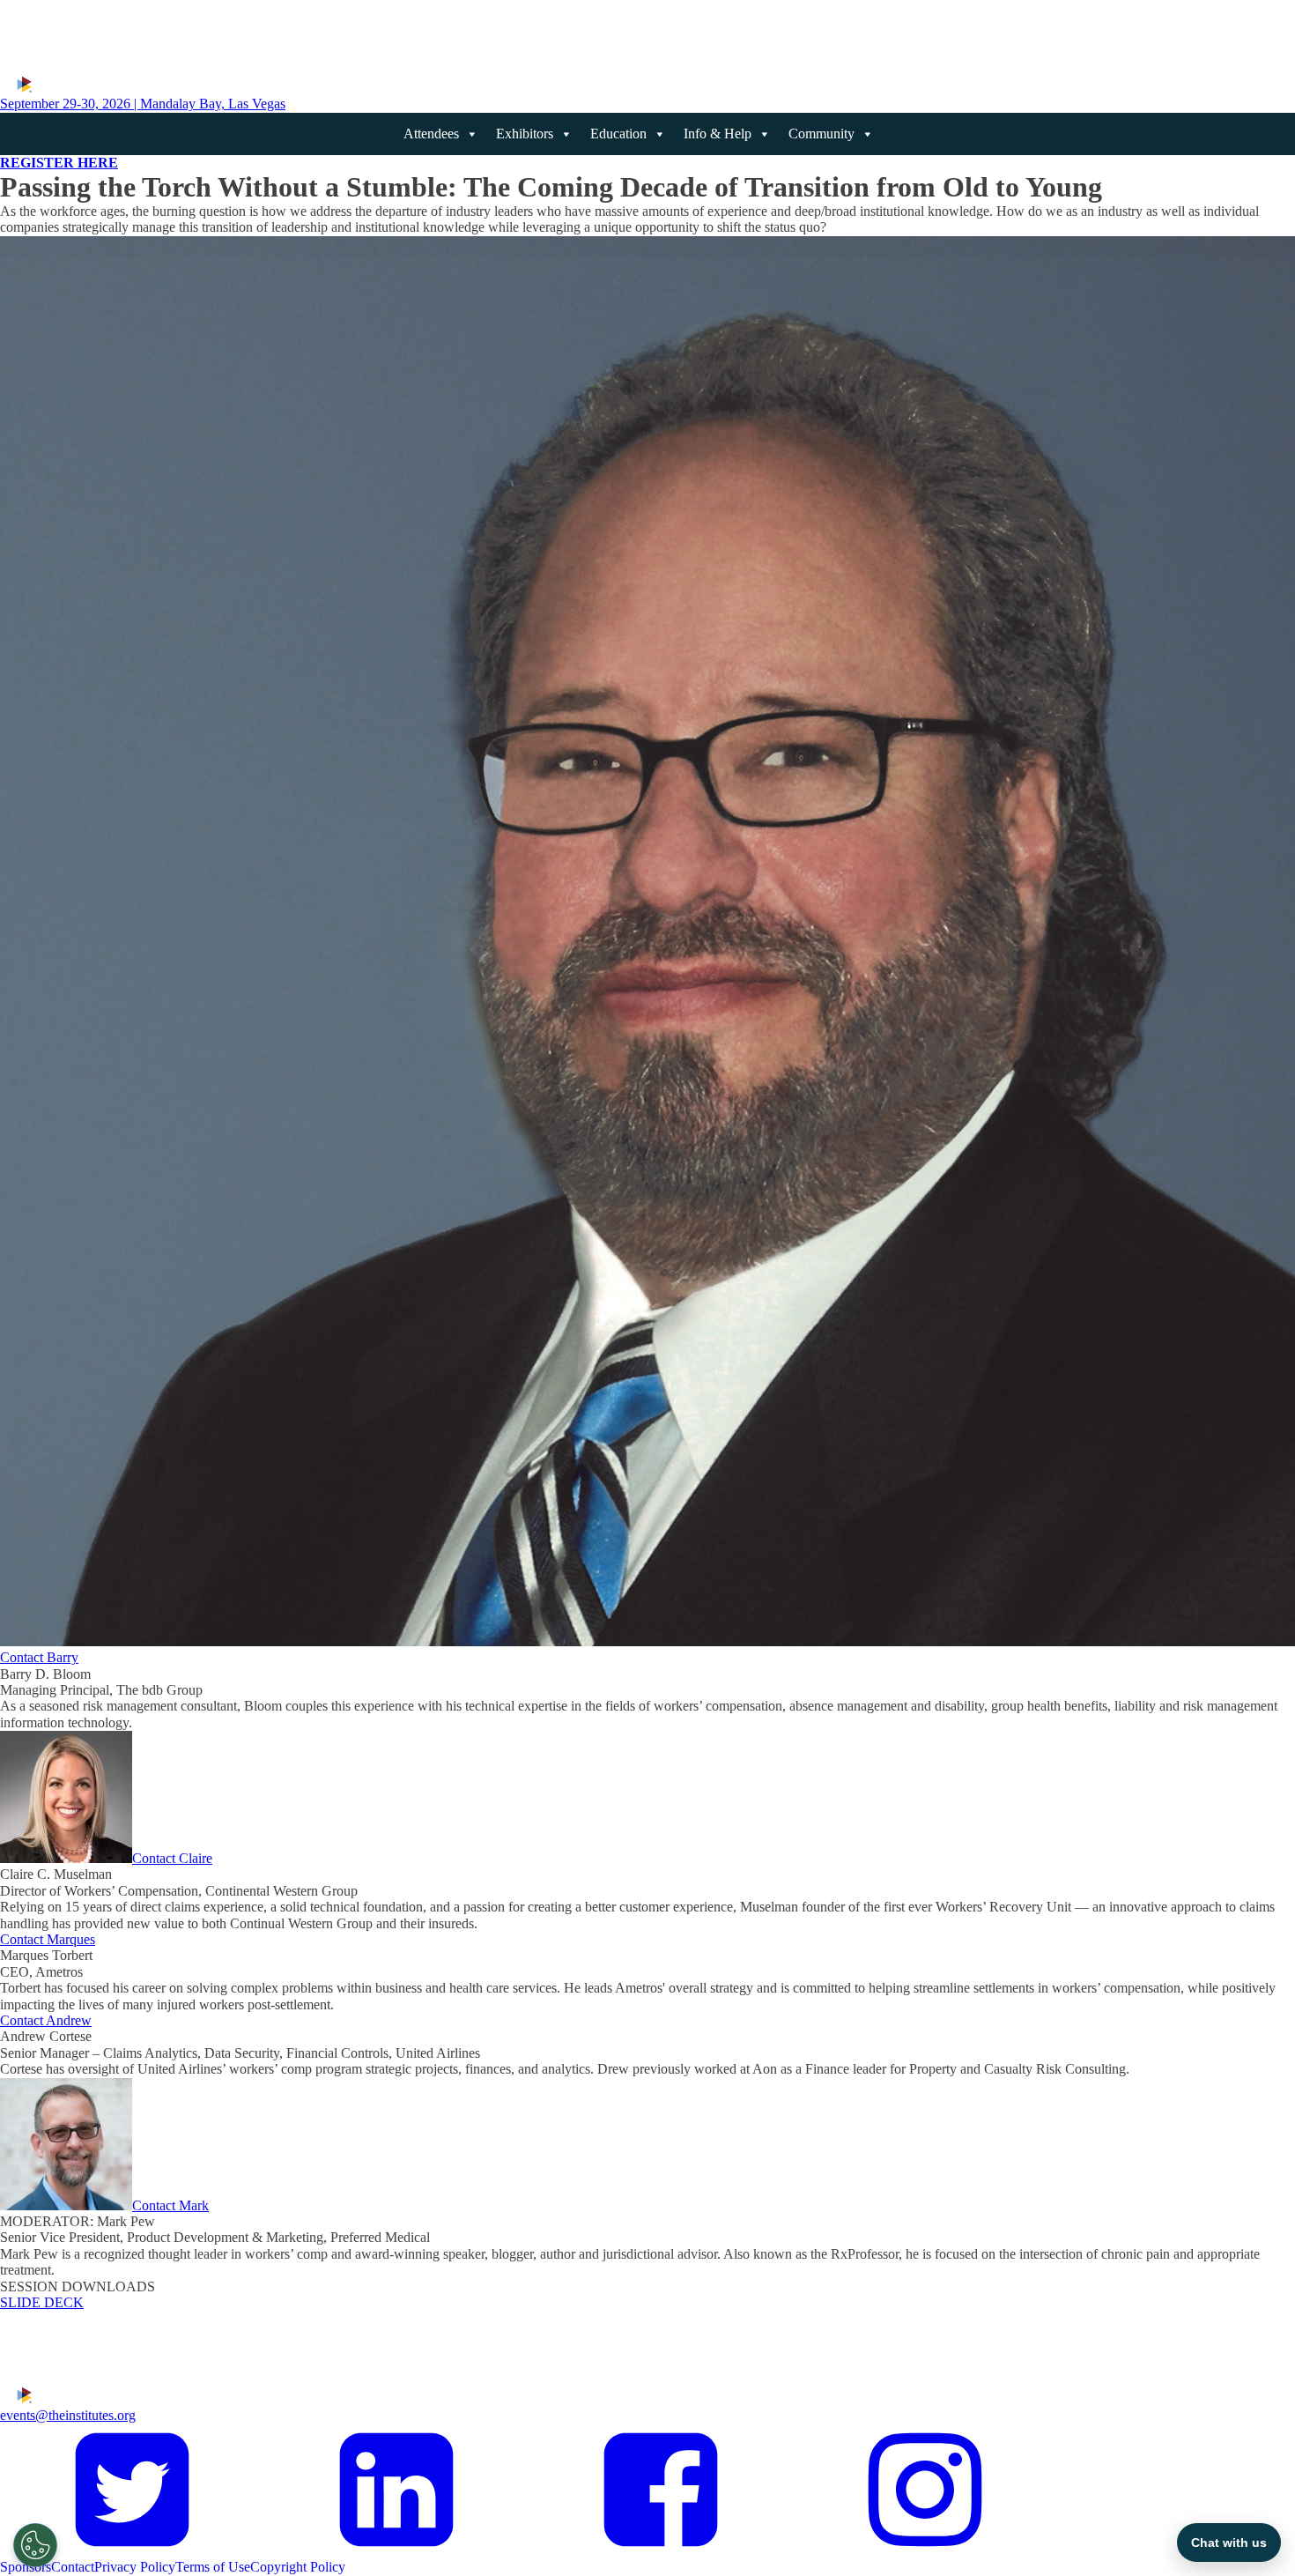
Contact (73, 2567)
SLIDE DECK (42, 2302)
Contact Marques (48, 1939)
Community (821, 134)
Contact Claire (172, 1858)
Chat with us (1229, 2543)
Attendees (431, 134)
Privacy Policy (135, 2567)
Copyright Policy (298, 2567)
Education (618, 134)
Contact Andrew (46, 2020)
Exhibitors (525, 134)
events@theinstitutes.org (68, 2415)
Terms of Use (213, 2567)
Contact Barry (39, 1657)
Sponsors (26, 2567)
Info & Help (718, 134)
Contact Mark (170, 2205)
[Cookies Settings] (35, 2545)
